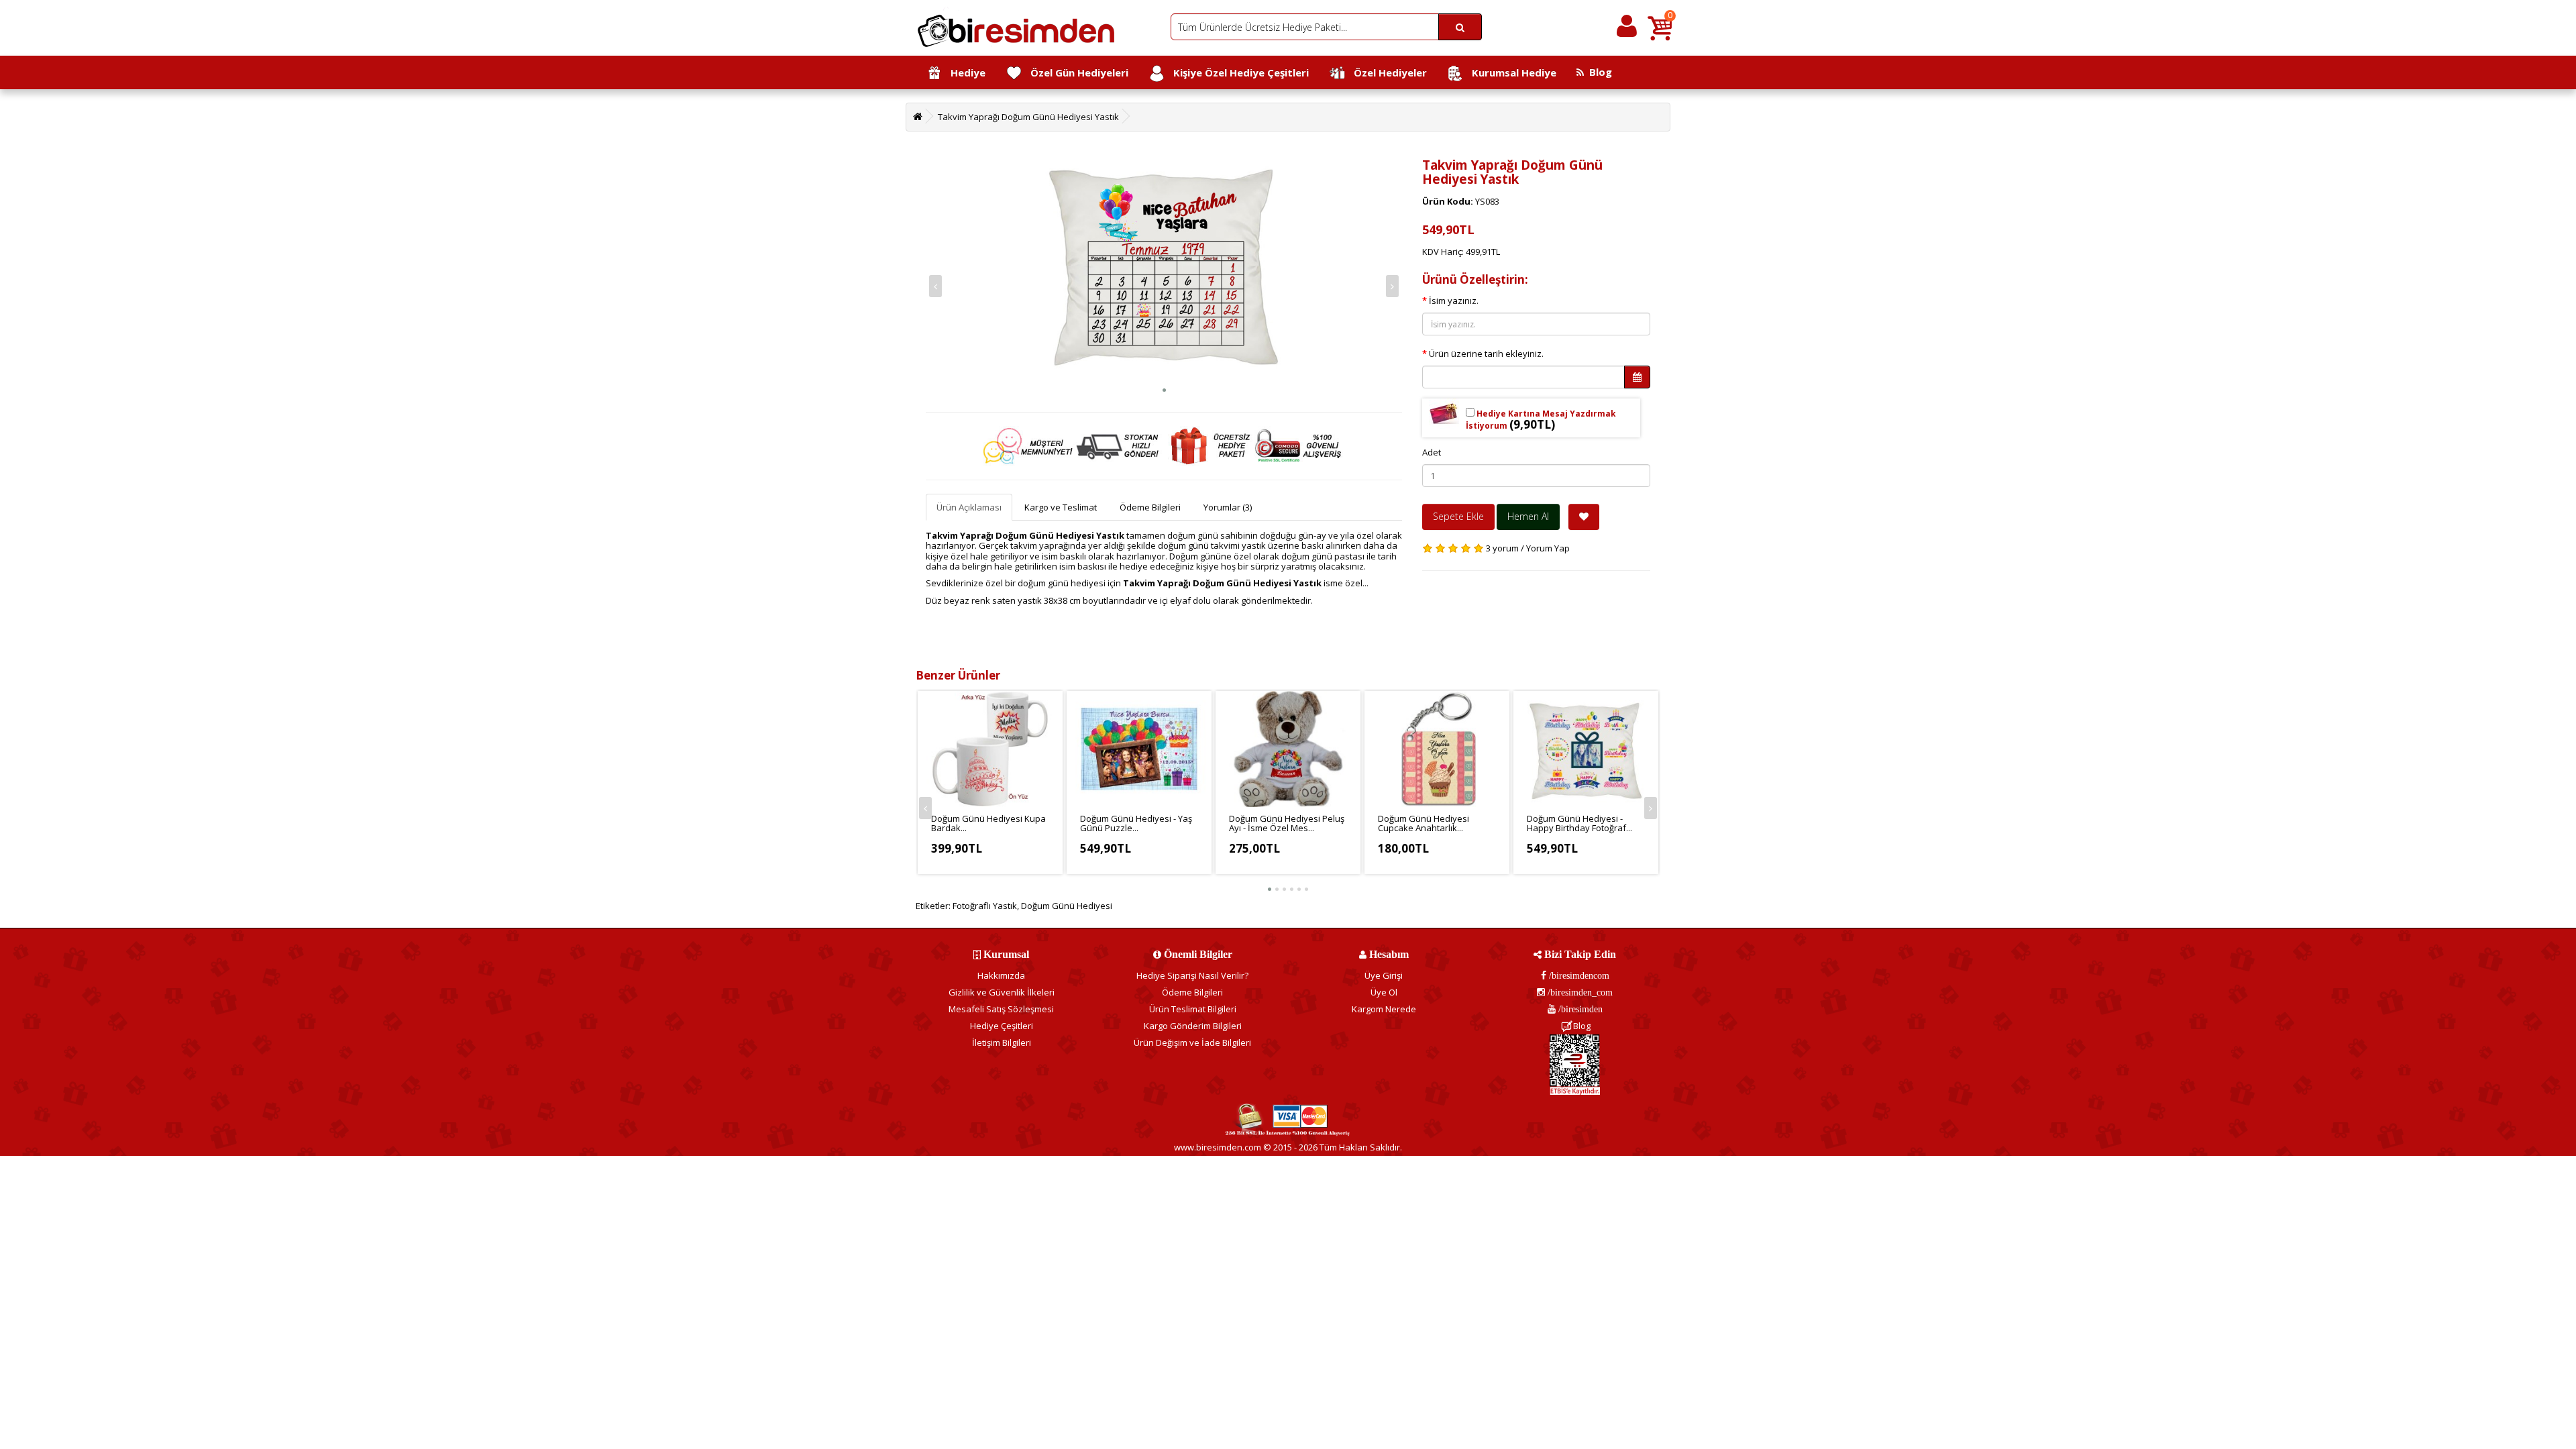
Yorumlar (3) (1228, 507)
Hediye (964, 72)
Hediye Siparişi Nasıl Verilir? (1192, 975)
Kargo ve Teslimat (1061, 507)
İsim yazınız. (1454, 301)
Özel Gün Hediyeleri (1075, 72)
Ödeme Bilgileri (1150, 507)
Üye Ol (1384, 992)
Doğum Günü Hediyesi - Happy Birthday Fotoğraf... (1579, 823)
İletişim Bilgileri (1002, 1042)
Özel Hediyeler (1386, 72)
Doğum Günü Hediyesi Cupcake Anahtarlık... (1424, 823)
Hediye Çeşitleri (1002, 1026)
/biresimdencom (1578, 975)
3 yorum (1502, 548)
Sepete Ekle (1458, 516)
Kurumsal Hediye (1510, 72)
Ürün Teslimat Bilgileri (1193, 1009)
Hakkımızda (1001, 975)
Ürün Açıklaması (969, 507)
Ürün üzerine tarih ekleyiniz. (1486, 354)
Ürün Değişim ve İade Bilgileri (1192, 1042)
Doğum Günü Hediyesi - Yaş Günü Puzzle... (1136, 823)
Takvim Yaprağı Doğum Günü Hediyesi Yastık (1028, 117)
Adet (1432, 452)
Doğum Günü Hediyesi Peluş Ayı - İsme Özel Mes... (1287, 823)
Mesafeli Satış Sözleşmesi (1001, 1009)
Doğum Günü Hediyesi (1067, 906)
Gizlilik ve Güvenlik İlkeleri (1002, 992)
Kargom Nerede (1384, 1009)
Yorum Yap (1548, 548)
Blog (1598, 72)
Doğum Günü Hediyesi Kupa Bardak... (988, 823)
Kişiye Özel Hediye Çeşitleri (1237, 72)
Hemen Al (1528, 516)
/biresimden (1579, 1009)
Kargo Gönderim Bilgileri (1193, 1026)
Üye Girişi (1384, 975)
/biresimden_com (1579, 992)
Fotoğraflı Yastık (985, 906)
